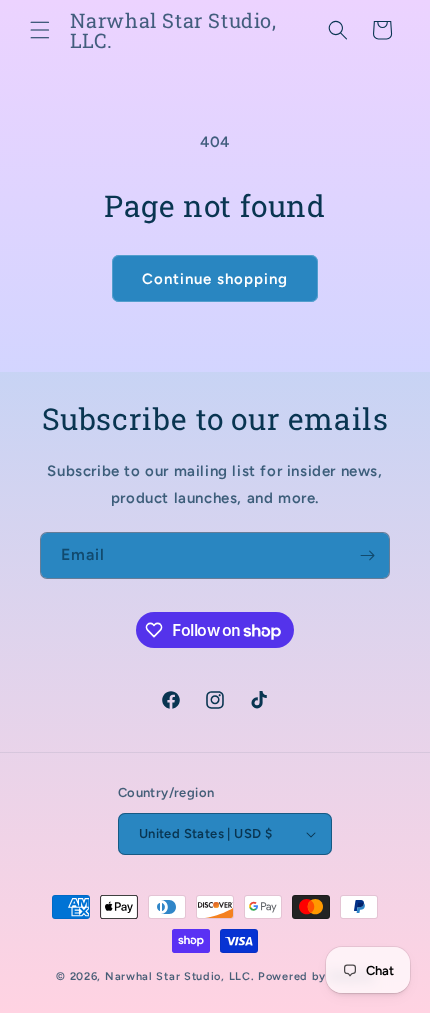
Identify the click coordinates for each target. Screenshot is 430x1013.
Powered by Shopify (316, 976)
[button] (40, 30)
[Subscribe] (367, 555)
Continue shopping (215, 279)
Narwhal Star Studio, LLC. (181, 976)
